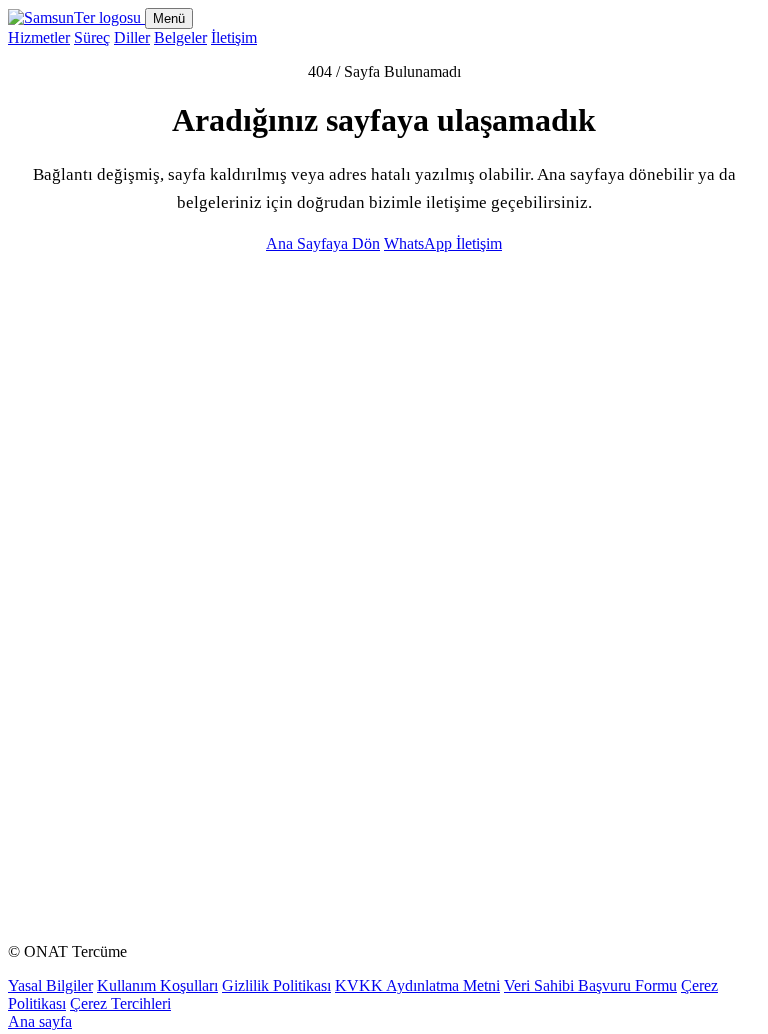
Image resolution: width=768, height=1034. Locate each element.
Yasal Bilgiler (50, 985)
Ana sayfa (40, 1021)
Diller (132, 37)
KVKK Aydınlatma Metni (417, 985)
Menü (169, 18)
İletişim (234, 37)
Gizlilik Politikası (276, 985)
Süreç (92, 37)
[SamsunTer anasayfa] (76, 17)
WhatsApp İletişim (443, 243)
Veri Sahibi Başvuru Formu (590, 985)
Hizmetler (39, 37)
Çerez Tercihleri (120, 1003)
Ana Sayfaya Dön (323, 243)
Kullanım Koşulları (157, 985)
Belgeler (180, 37)
